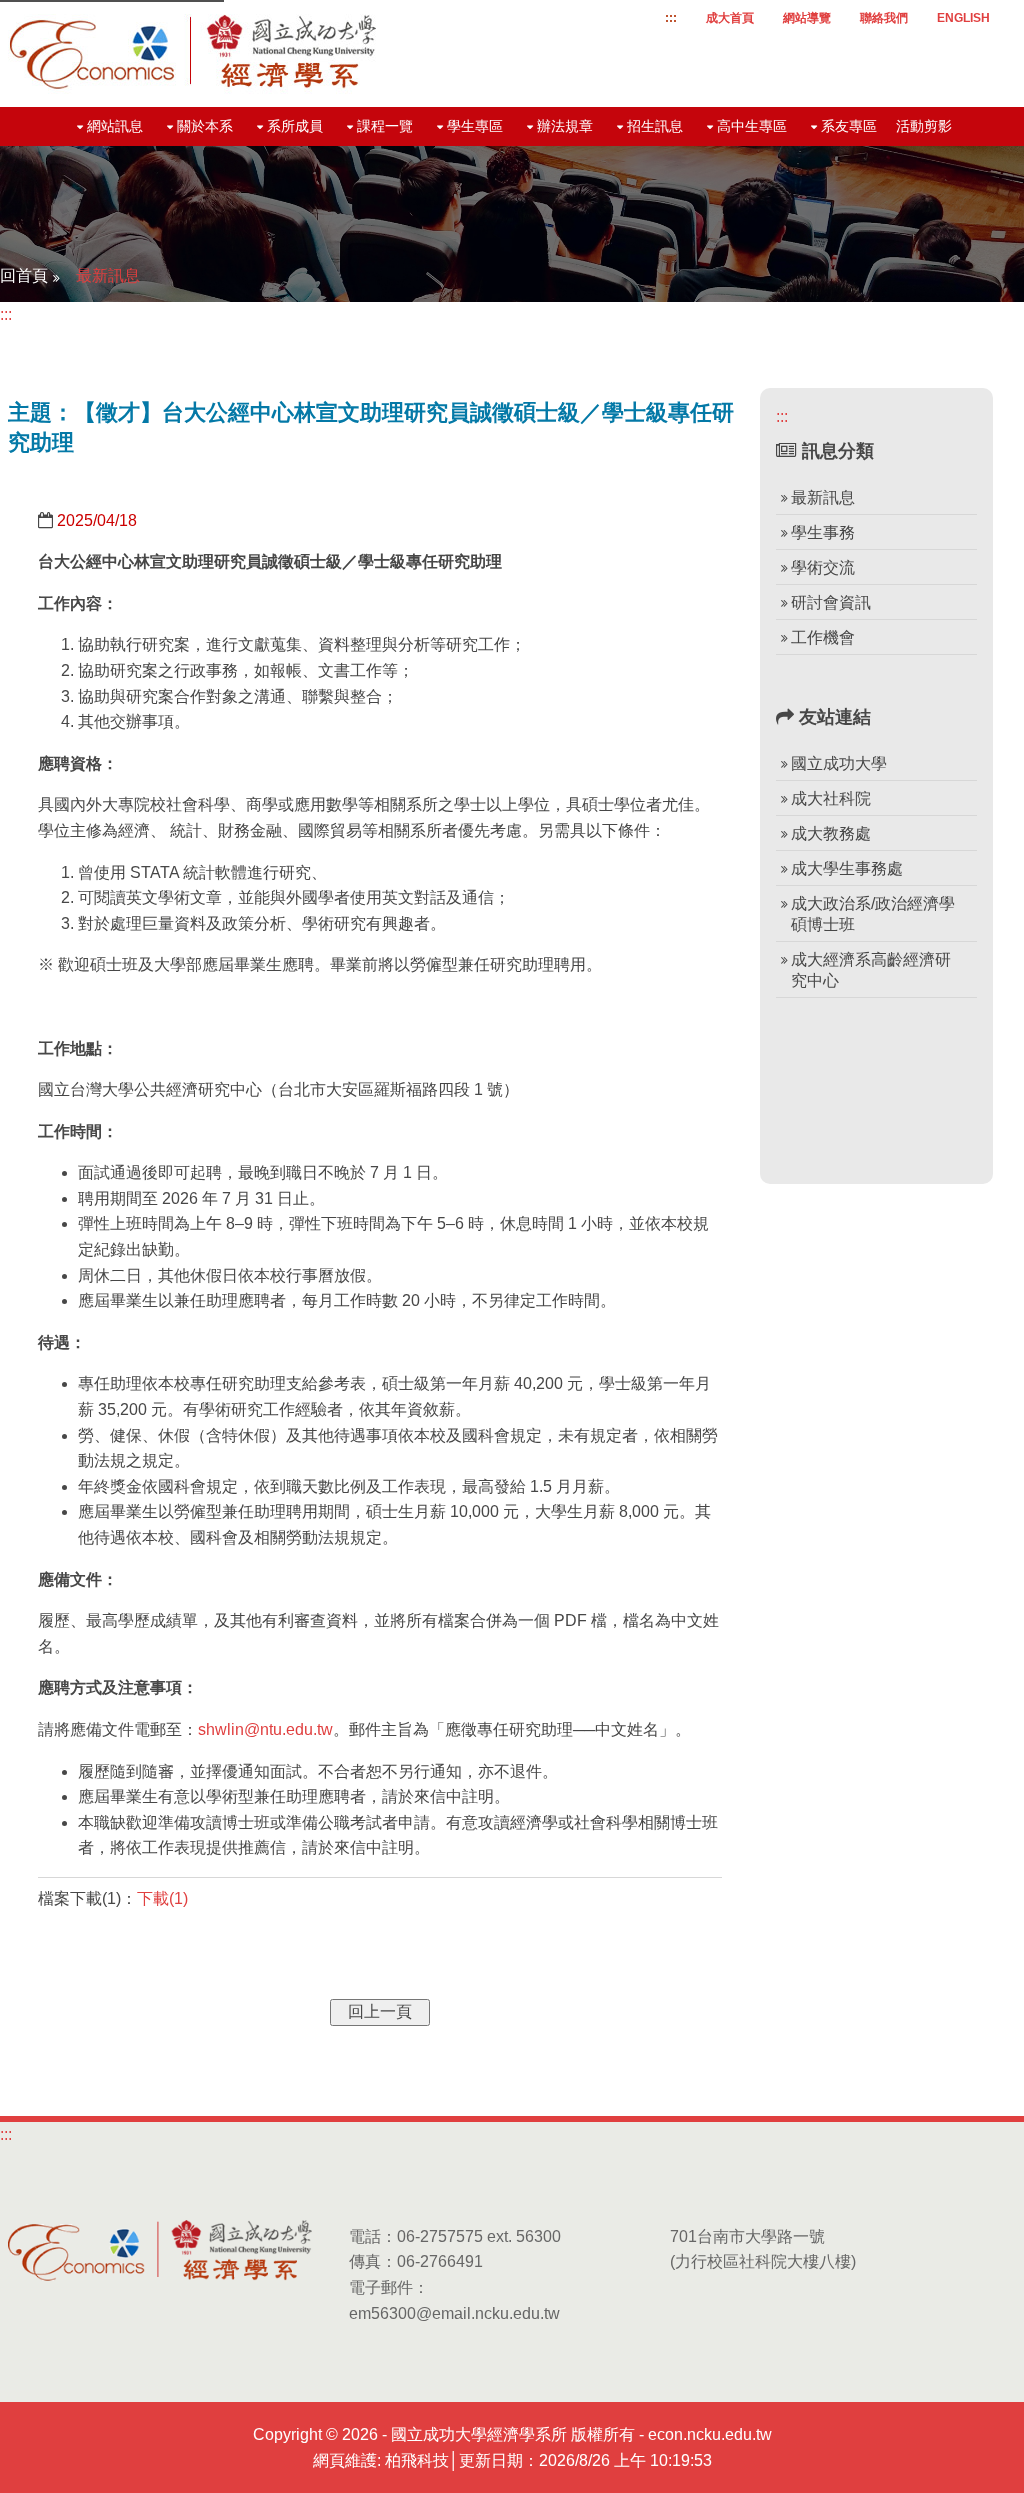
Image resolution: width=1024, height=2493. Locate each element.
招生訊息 (655, 126)
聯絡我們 (884, 18)
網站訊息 (115, 126)
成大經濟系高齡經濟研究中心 (871, 970)
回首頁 (24, 275)
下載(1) (162, 1898)
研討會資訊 (831, 602)
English (963, 18)
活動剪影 (924, 126)
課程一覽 (385, 126)
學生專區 (475, 126)
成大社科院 (831, 798)
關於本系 (205, 126)
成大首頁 (730, 18)
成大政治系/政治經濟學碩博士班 (873, 914)
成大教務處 (831, 833)
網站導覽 (807, 18)
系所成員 (295, 126)
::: (671, 18)
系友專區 (849, 126)
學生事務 (823, 532)
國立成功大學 (839, 763)
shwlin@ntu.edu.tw (265, 1729)
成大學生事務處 (847, 868)
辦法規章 (565, 126)
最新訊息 (108, 275)
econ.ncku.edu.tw (710, 2434)
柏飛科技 (417, 2460)
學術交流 (823, 567)
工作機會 (823, 637)
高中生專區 (752, 126)
